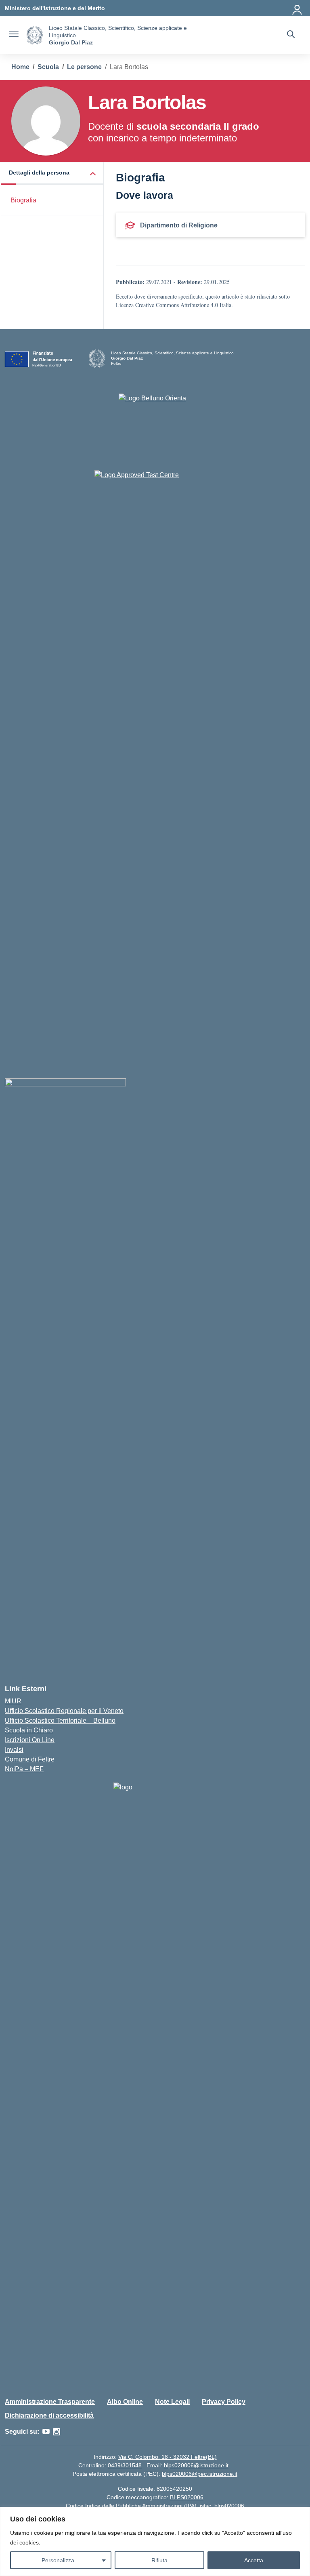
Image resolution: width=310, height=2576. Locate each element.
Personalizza (58, 2560)
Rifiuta (159, 2560)
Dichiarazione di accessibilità (49, 2415)
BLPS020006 (187, 2497)
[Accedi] (297, 8)
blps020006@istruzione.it (196, 2465)
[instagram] (57, 2432)
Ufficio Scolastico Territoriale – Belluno (60, 1720)
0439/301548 (125, 2465)
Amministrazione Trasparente (50, 2402)
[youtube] (46, 2432)
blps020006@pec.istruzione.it (200, 2474)
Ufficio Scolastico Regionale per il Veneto (64, 1711)
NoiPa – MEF (24, 1769)
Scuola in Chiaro (29, 1730)
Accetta (254, 2560)
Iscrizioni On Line (30, 1740)
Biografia (23, 200)
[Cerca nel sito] (291, 35)
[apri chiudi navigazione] (14, 35)
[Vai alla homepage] (35, 35)
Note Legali (172, 2402)
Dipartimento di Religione (179, 225)
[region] (155, 2541)
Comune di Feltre (30, 1759)
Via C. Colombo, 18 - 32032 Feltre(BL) (168, 2457)
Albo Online (125, 2402)
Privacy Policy (224, 2402)
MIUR (13, 1701)
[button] (52, 174)
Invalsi (14, 1750)
